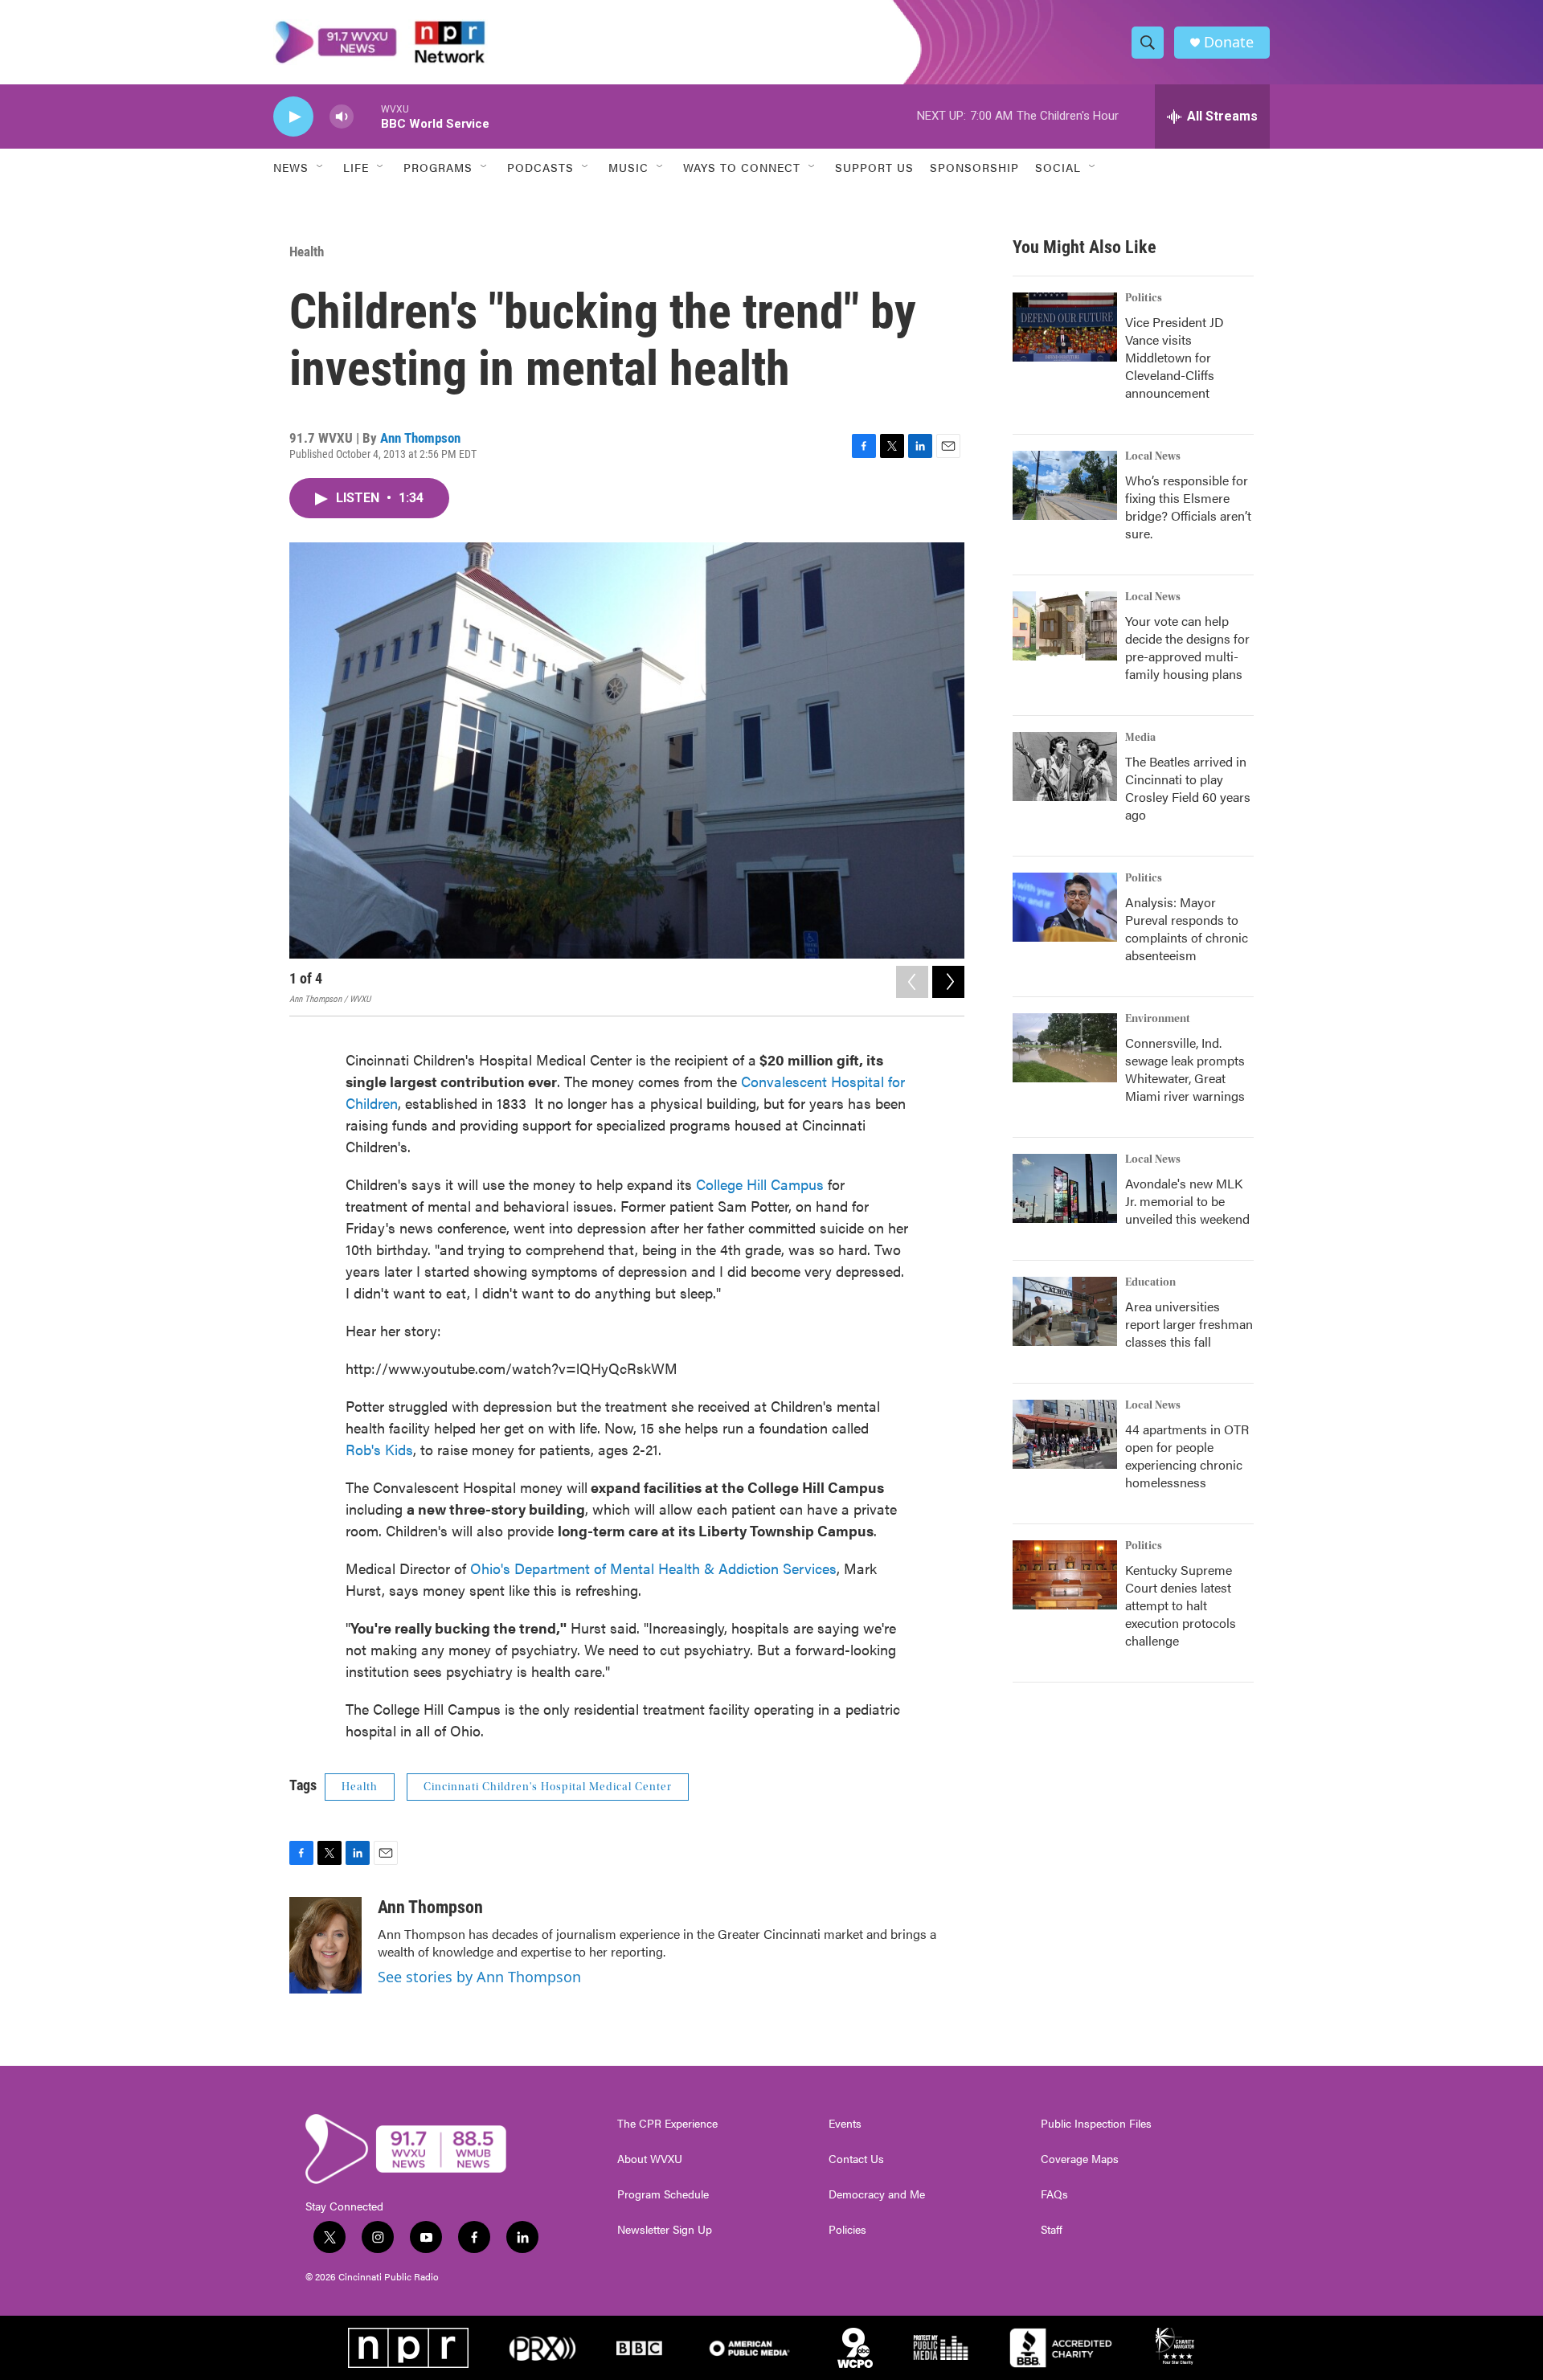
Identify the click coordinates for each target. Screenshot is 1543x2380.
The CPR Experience (667, 2124)
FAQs (1054, 2194)
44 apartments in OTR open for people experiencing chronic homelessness (1187, 1456)
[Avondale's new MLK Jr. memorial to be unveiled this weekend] (1065, 1188)
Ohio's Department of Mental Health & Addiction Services (653, 1568)
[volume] (342, 117)
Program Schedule (663, 2194)
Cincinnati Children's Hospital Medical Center (548, 1787)
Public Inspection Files (1096, 2124)
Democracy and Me (877, 2194)
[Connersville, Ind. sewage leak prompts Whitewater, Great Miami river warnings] (1065, 1048)
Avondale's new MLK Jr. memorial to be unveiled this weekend (1187, 1201)
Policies (847, 2230)
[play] (293, 117)
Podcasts (540, 167)
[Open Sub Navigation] (321, 167)
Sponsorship (974, 167)
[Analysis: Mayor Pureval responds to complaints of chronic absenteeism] (1065, 907)
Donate (1229, 42)
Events (845, 2124)
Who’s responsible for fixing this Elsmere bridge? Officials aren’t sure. (1188, 507)
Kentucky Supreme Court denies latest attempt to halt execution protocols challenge (1181, 1605)
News (291, 167)
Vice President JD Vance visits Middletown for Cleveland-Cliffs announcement (1175, 357)
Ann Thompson (420, 438)
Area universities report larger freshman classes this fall (1189, 1324)
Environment (1158, 1019)
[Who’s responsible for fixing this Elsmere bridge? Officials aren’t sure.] (1065, 485)
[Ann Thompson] (325, 1945)
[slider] (367, 116)
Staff (1052, 2230)
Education (1150, 1282)
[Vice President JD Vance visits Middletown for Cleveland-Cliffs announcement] (1065, 327)
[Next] (948, 982)
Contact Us (856, 2159)
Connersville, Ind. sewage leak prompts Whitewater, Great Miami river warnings (1185, 1069)
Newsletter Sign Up (665, 2230)
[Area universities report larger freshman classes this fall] (1065, 1311)
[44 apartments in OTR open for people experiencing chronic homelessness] (1065, 1434)
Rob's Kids (379, 1449)
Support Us (874, 167)
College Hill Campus (760, 1184)
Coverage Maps (1080, 2159)
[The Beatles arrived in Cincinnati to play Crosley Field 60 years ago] (1065, 767)
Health (307, 251)
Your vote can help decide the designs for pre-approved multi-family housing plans (1187, 647)
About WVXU (650, 2159)
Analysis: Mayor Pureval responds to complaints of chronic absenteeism (1187, 928)
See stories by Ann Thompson (479, 1977)
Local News (1153, 456)
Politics (1144, 298)
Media (1140, 738)
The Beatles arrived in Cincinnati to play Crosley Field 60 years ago (1188, 788)
